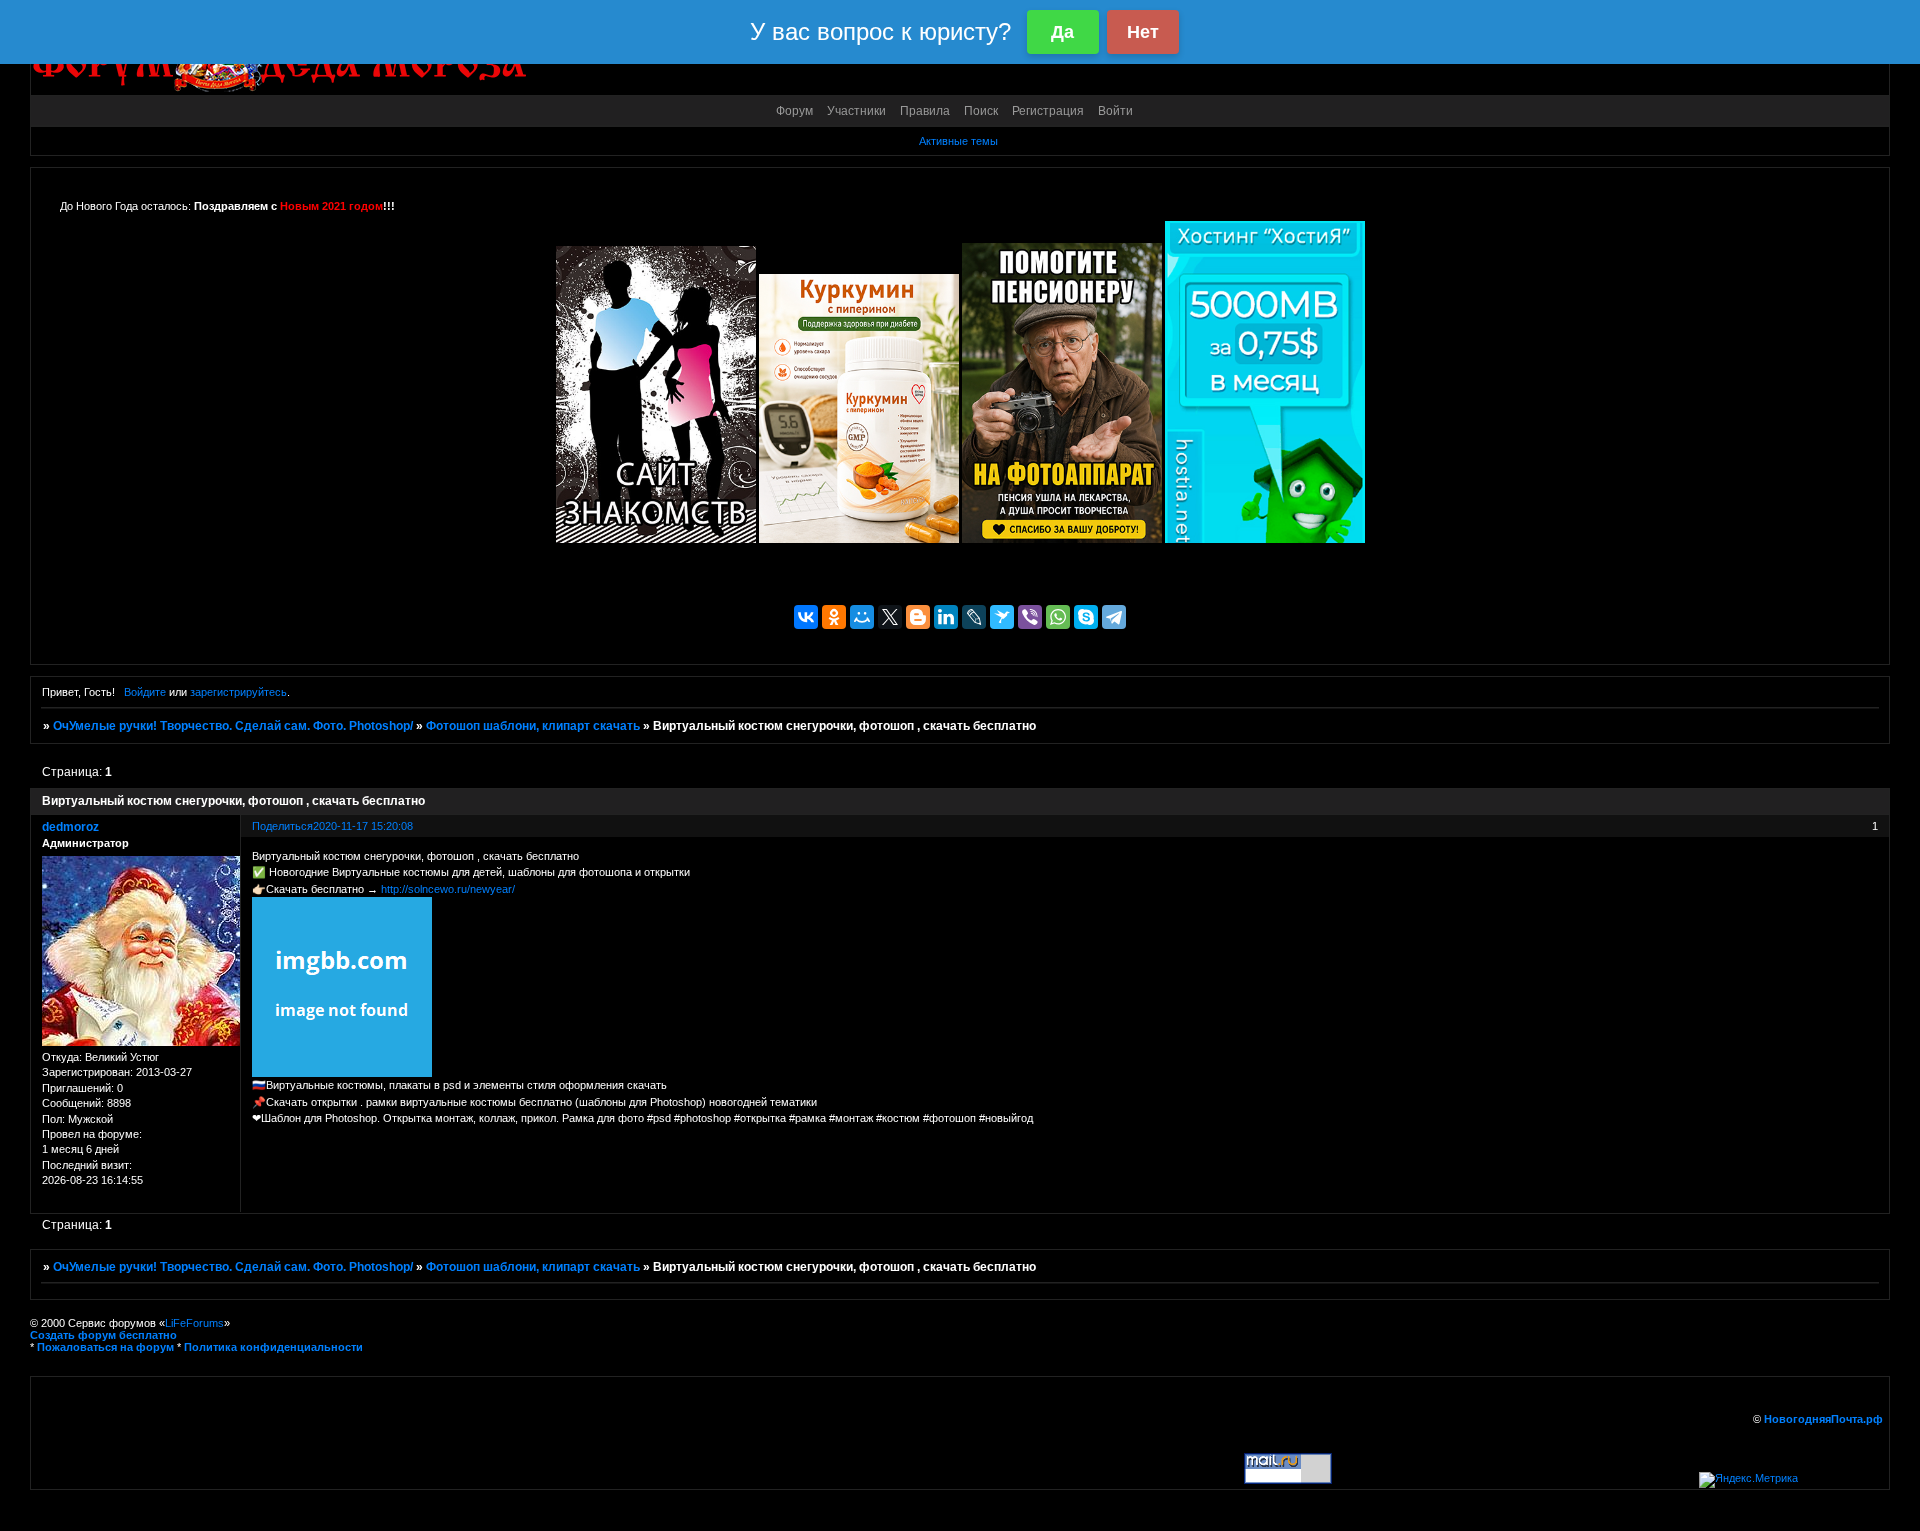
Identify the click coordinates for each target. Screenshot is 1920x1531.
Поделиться (282, 826)
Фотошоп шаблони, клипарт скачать (533, 726)
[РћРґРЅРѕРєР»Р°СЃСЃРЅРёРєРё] (834, 617)
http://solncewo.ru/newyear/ (448, 889)
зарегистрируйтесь (238, 692)
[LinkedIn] (946, 617)
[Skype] (1086, 617)
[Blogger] (918, 617)
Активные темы (958, 141)
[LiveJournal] (974, 617)
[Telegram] (1114, 617)
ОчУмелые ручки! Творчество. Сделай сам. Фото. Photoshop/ (233, 726)
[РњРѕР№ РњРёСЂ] (862, 617)
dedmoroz (70, 827)
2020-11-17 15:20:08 (363, 826)
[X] (890, 617)
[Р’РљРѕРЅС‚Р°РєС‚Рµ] (806, 617)
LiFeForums (194, 1323)
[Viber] (1030, 617)
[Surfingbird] (1002, 617)
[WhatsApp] (1058, 617)
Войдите (145, 692)
